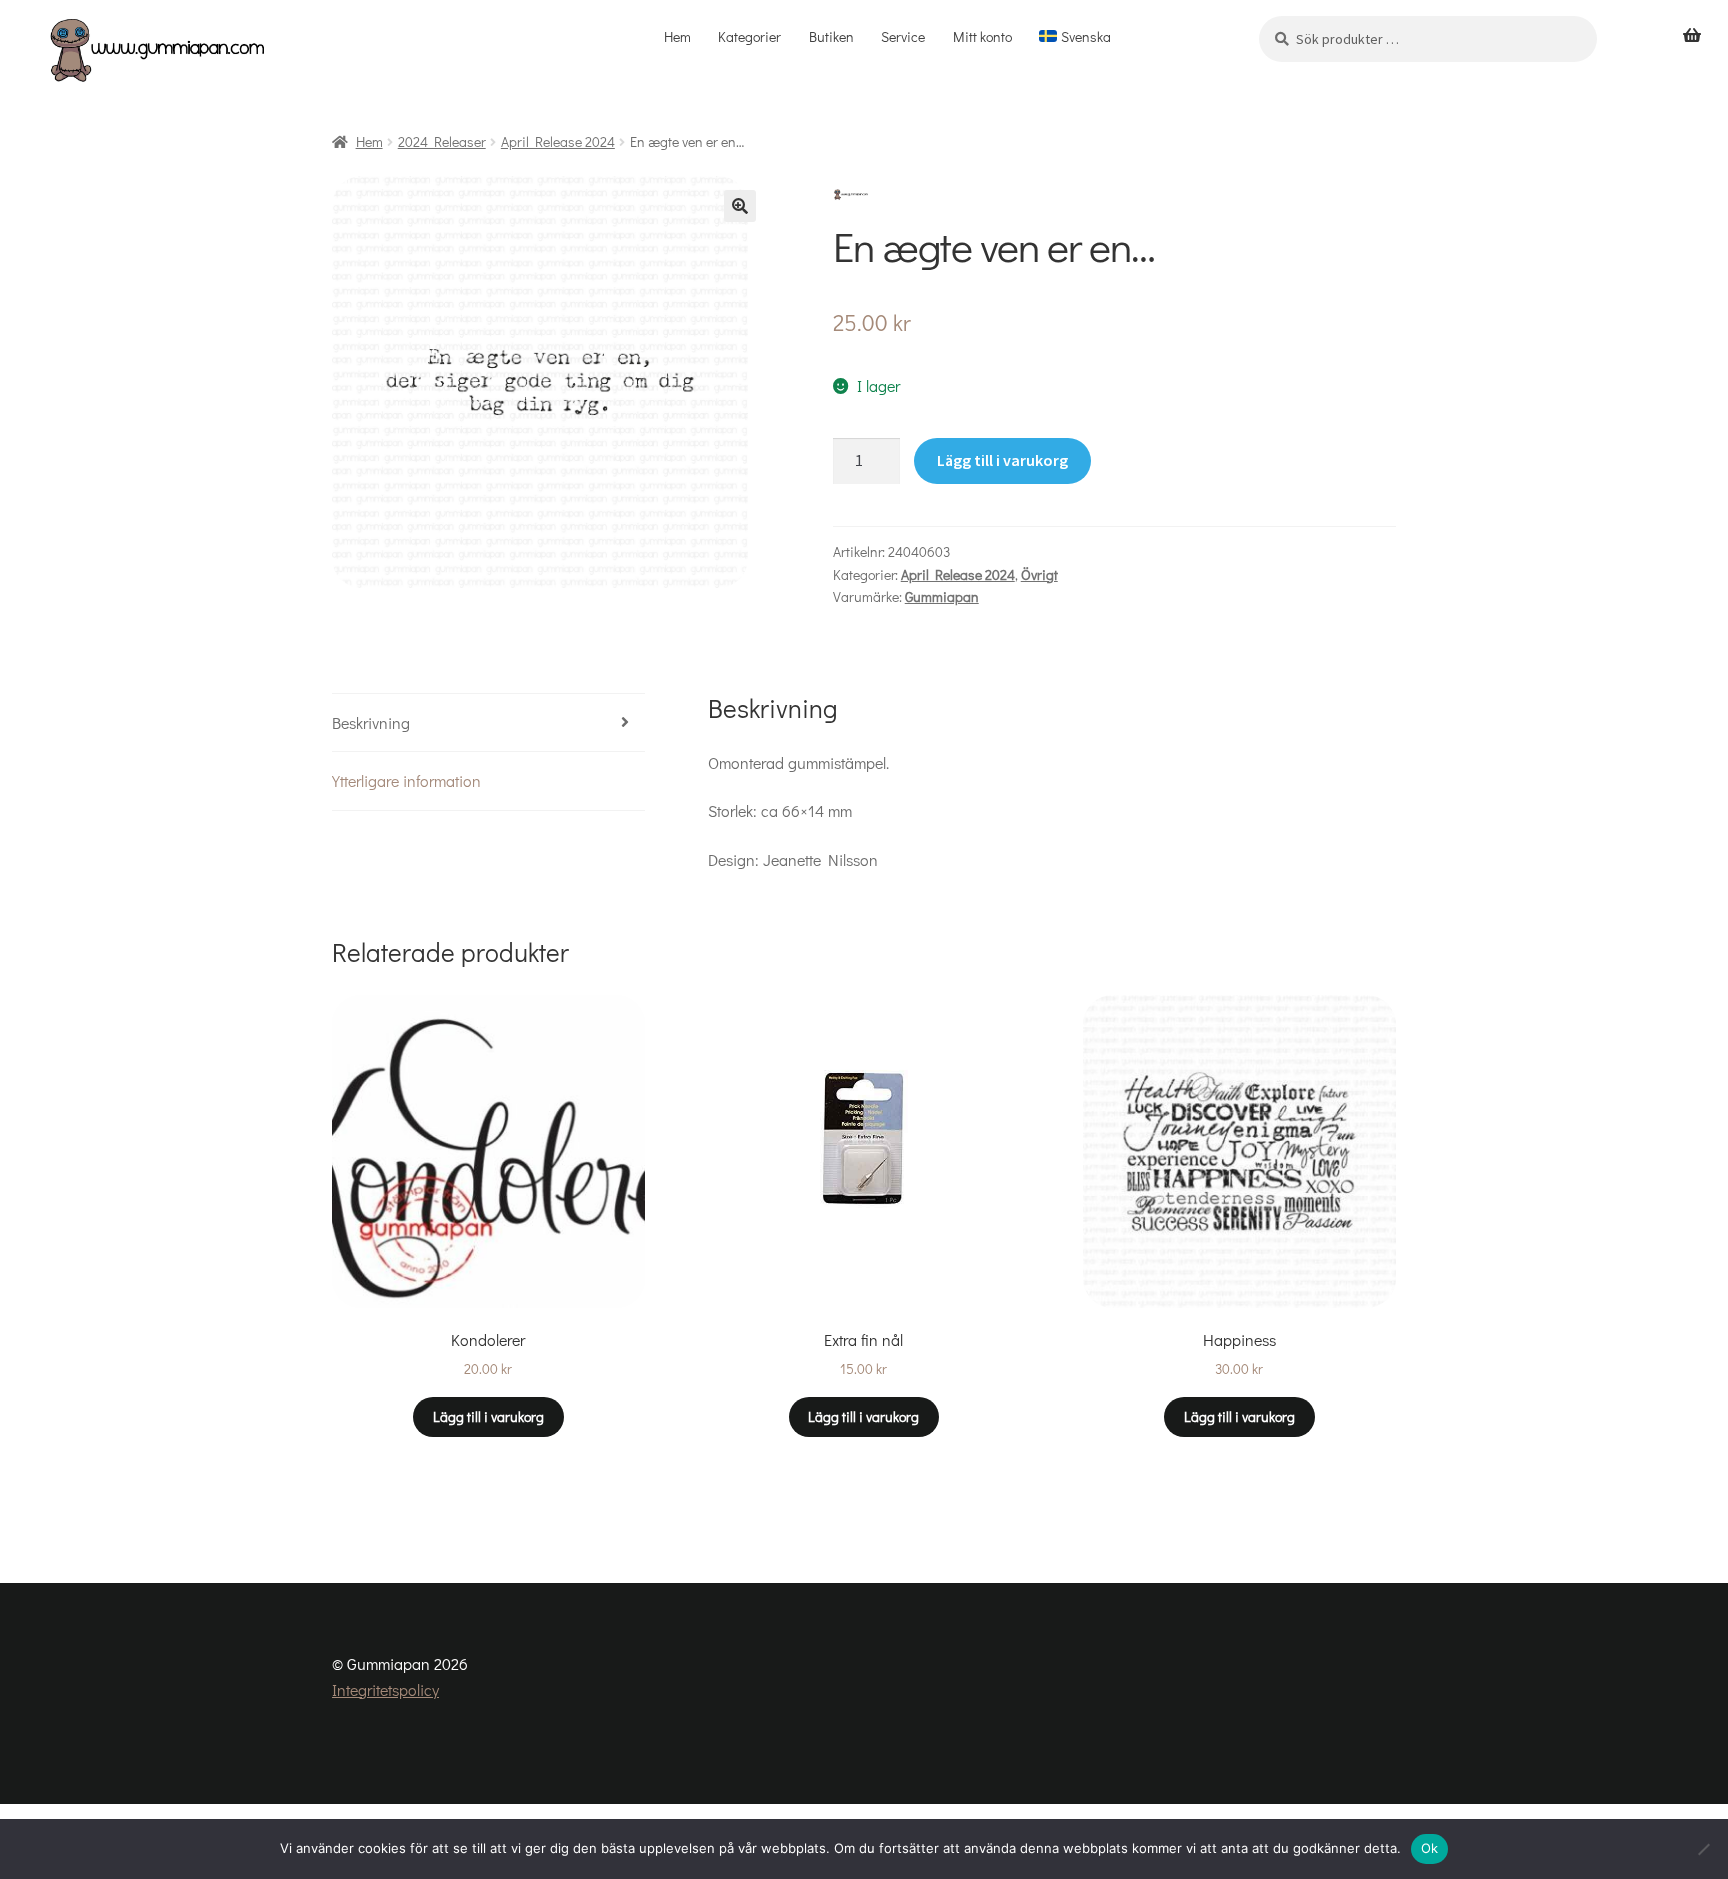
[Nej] (1703, 1849)
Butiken (831, 36)
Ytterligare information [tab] (406, 780)
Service (903, 36)
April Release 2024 (558, 141)
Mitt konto (982, 36)
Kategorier (749, 36)
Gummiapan (942, 596)
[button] (740, 206)
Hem (677, 36)
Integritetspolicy (385, 1689)
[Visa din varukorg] (1692, 36)
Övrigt (1039, 574)
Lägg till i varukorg (1002, 460)
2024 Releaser (442, 141)
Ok (1430, 1848)
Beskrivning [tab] (371, 722)
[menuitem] (1075, 37)
